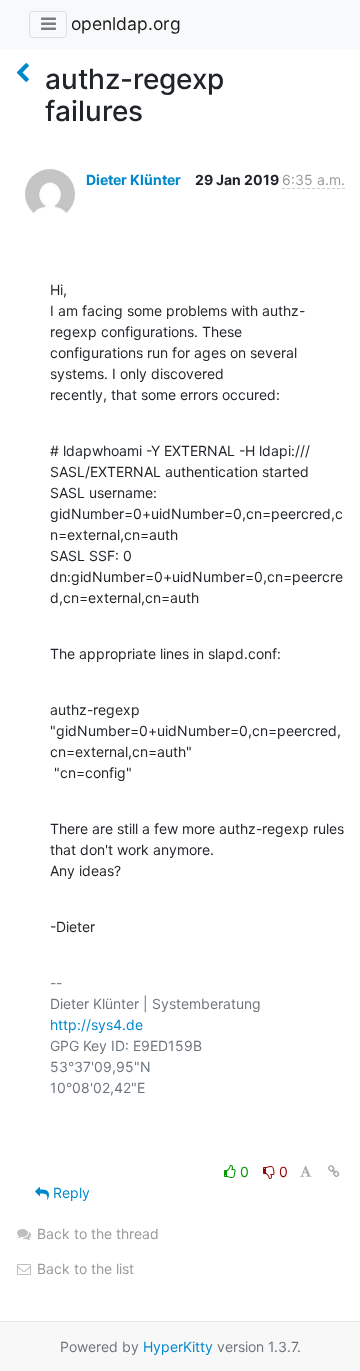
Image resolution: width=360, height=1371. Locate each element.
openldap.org (126, 23)
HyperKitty (178, 1346)
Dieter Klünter (133, 179)
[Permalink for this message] (334, 1171)
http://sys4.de (96, 1024)
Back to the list (83, 1268)
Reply (69, 1192)
